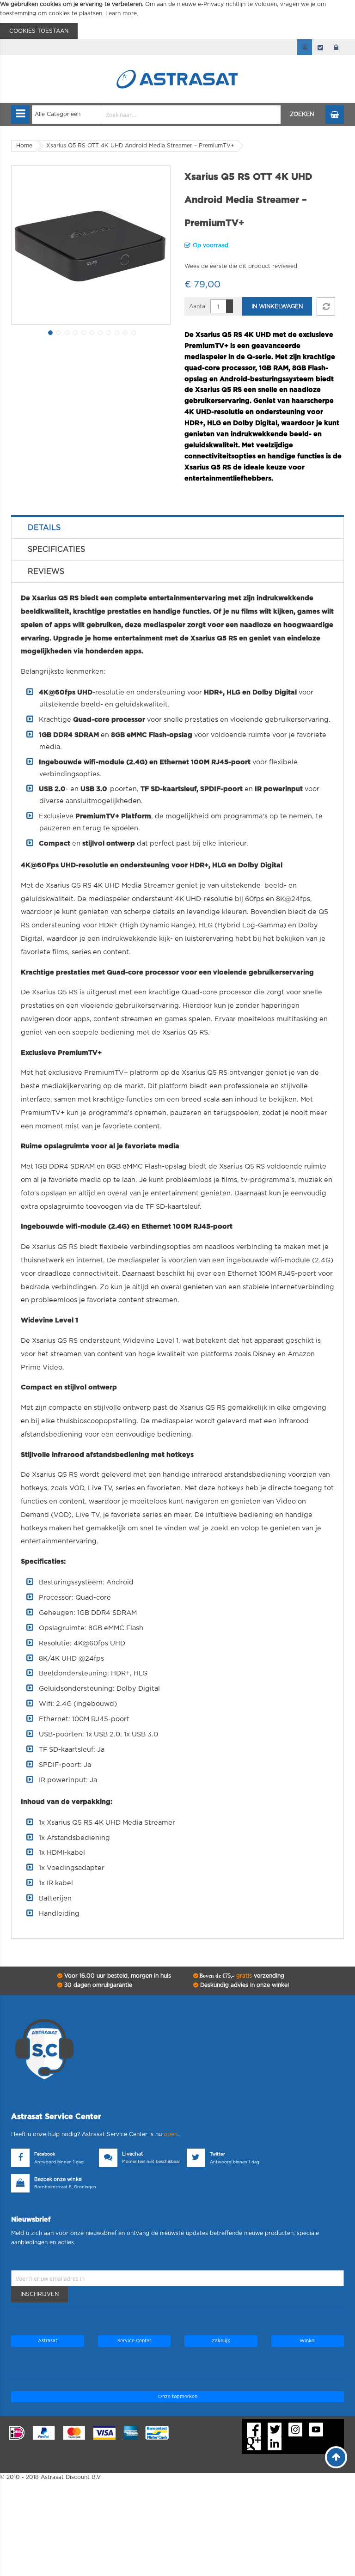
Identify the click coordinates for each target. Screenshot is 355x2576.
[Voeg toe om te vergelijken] (326, 306)
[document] (177, 20)
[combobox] (156, 115)
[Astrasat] (177, 61)
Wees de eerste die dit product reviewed (241, 266)
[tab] (177, 528)
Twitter (217, 2154)
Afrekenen (320, 47)
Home (24, 146)
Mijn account (305, 47)
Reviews (46, 572)
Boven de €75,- (241, 1976)
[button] (49, 332)
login (336, 47)
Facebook (45, 2154)
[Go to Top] (336, 2457)
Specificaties (56, 549)
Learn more (121, 13)
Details (44, 528)
